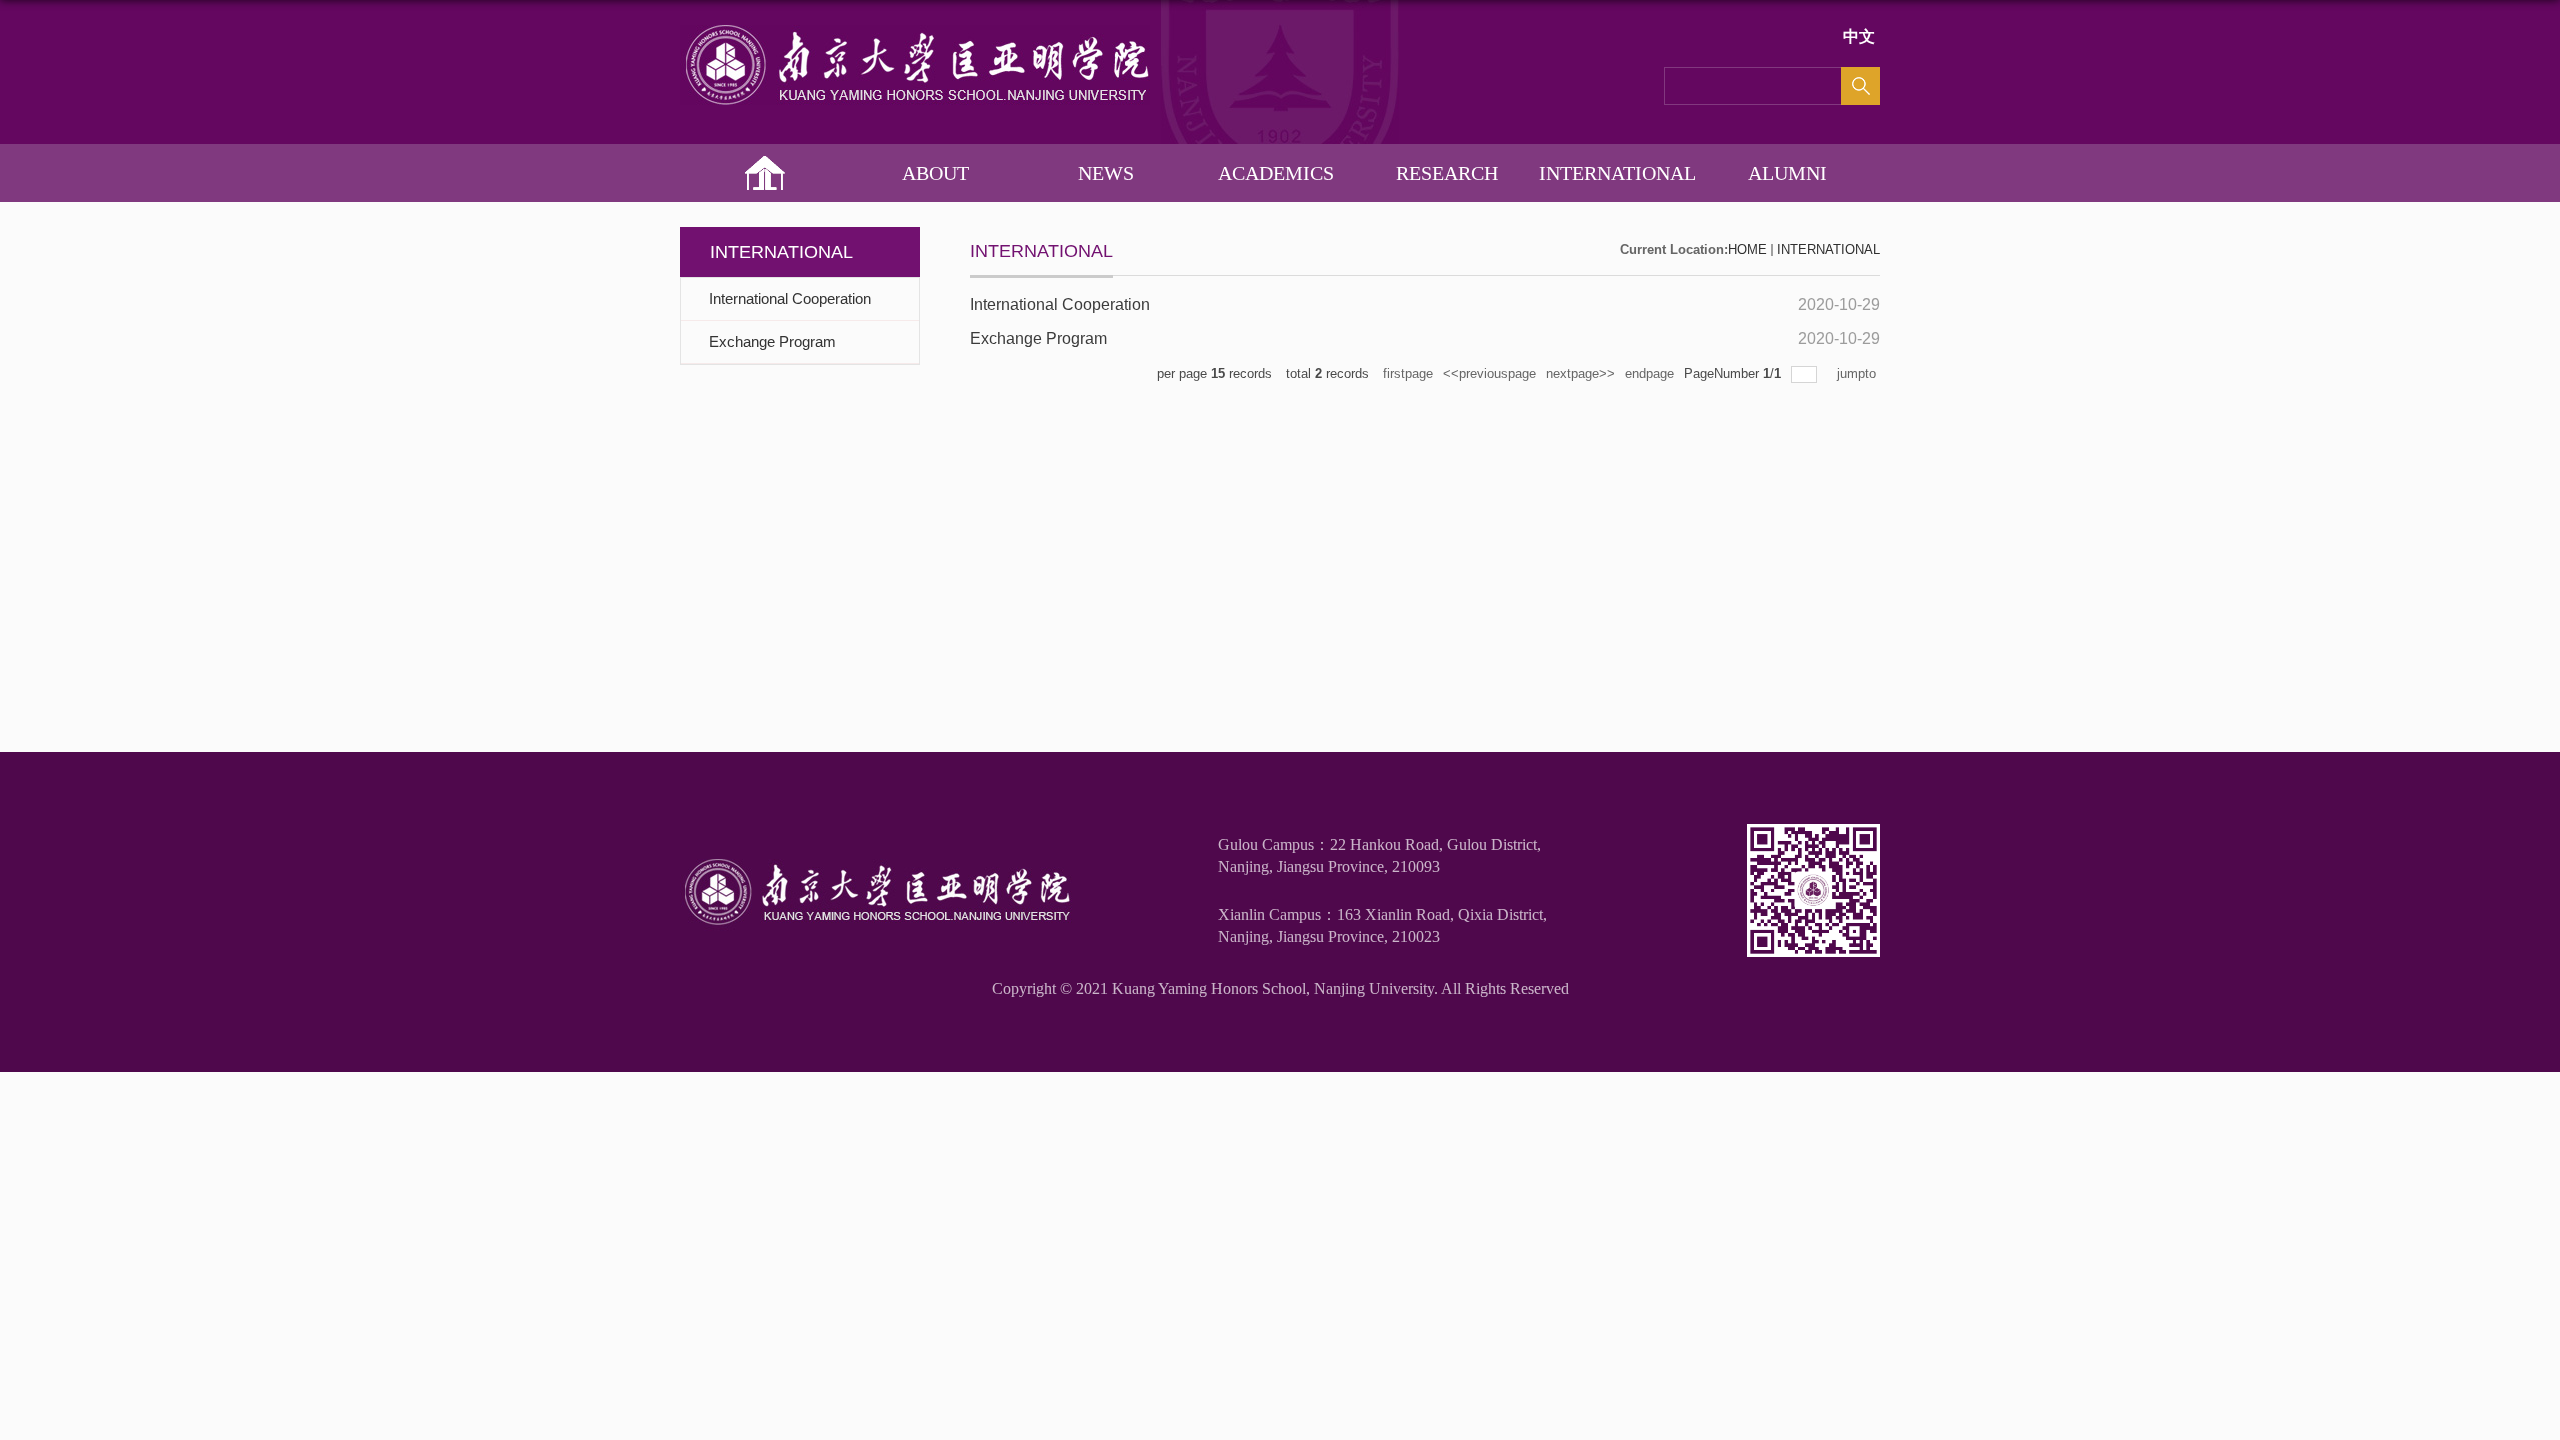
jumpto (1858, 373)
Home (765, 173)
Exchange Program (1038, 338)
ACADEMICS (1276, 173)
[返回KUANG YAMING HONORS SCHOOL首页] (915, 31)
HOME (1747, 249)
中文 (1859, 36)
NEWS (1106, 173)
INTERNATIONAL (1617, 173)
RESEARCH (1447, 173)
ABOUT (935, 173)
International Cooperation (1060, 304)
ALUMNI (1787, 173)
